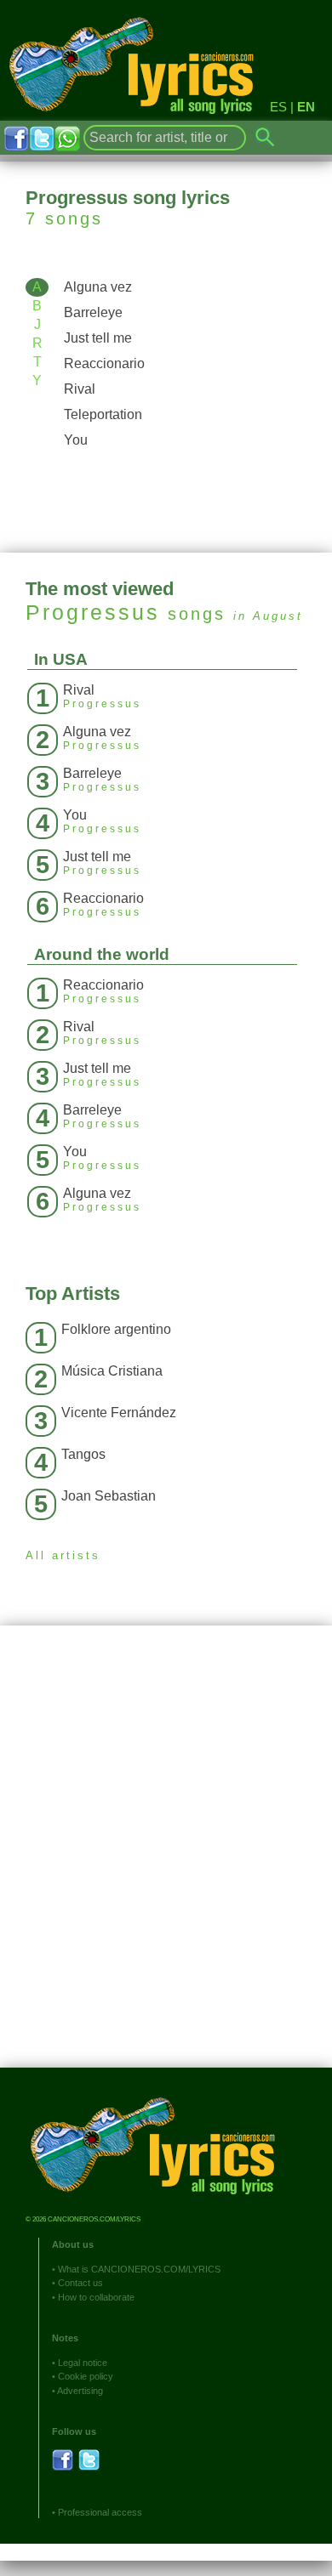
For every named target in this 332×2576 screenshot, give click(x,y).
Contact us (80, 2283)
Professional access (100, 2512)
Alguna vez (98, 287)
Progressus (93, 612)
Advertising (80, 2391)
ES (278, 107)
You (76, 440)
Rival (80, 389)
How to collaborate (96, 2297)
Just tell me (98, 338)
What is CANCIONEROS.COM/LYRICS (139, 2269)
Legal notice (83, 2363)
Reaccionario (104, 363)
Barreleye (93, 312)
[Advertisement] (166, 1859)
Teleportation (103, 414)
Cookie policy (86, 2376)
